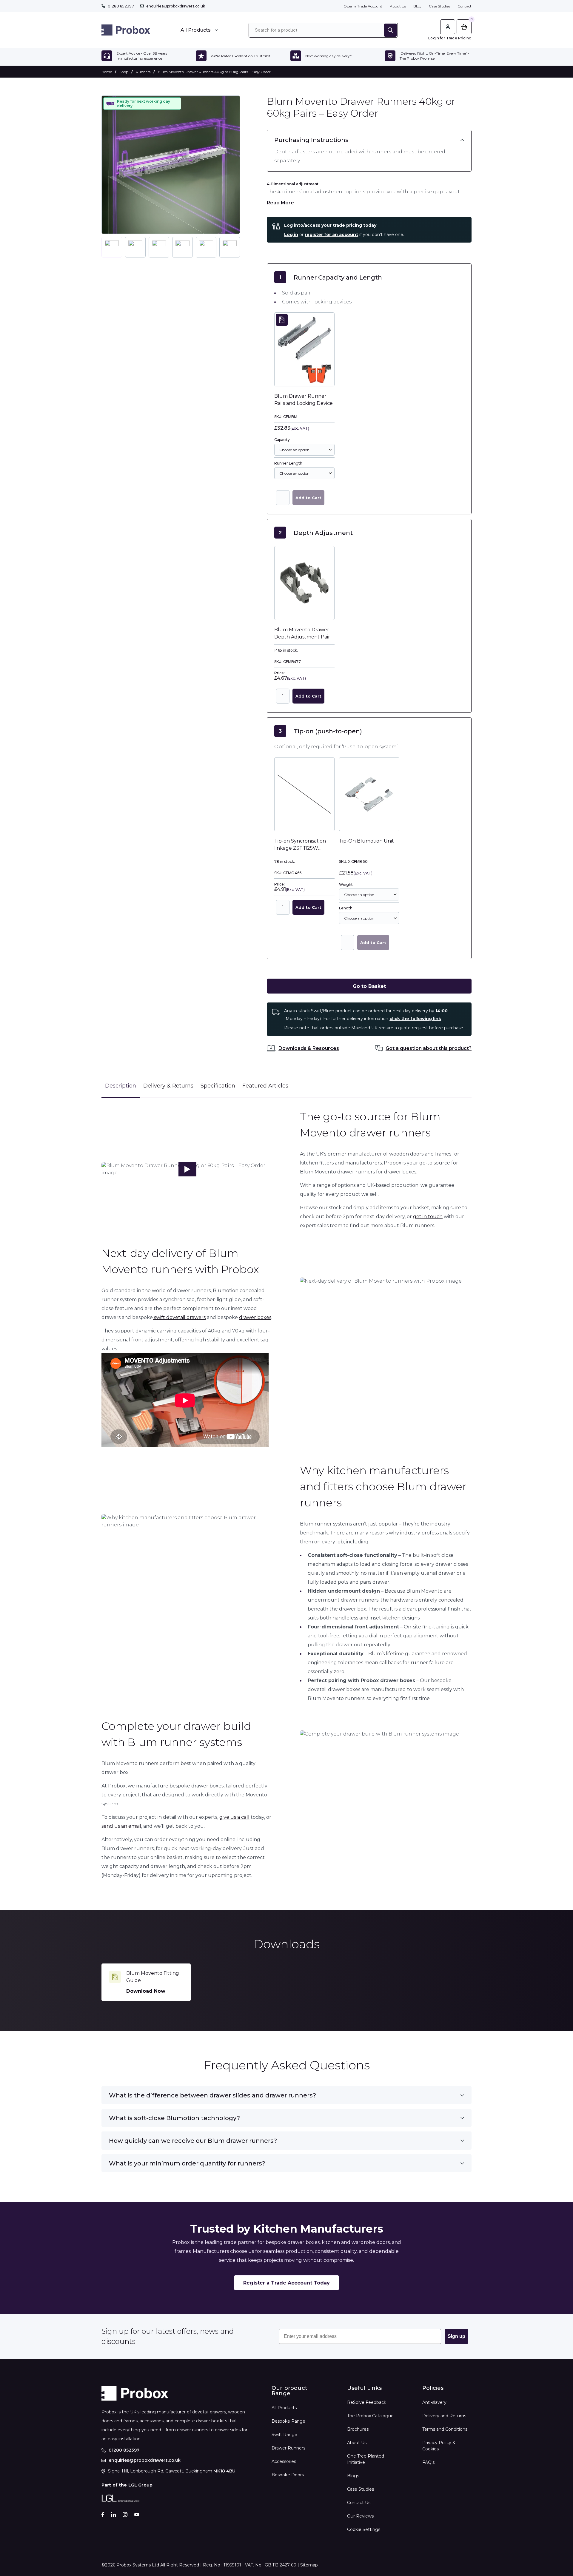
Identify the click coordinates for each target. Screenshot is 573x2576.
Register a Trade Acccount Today (286, 2283)
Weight (346, 884)
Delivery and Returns (444, 2416)
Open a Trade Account (363, 6)
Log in (291, 235)
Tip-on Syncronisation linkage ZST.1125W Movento (300, 845)
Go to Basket (369, 986)
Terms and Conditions (445, 2429)
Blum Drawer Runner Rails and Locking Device (304, 400)
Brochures (358, 2429)
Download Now (146, 1991)
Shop (124, 72)
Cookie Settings (364, 2529)
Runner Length (288, 463)
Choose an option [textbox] (294, 450)
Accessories (284, 2461)
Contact (465, 6)
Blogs (353, 2476)
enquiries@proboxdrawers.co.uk (176, 6)
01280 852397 (121, 6)
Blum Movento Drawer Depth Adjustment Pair (302, 633)
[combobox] (304, 450)
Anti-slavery (434, 2402)
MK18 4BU (224, 2471)
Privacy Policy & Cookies (439, 2446)
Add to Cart (308, 498)
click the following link (415, 1019)
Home (107, 72)
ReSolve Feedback (367, 2402)
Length (346, 908)
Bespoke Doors (288, 2475)
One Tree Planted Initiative (366, 2459)
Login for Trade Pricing (450, 38)
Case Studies (439, 6)
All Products (284, 2408)
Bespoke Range (288, 2421)
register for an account (331, 235)
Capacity (282, 440)
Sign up (456, 2336)
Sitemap (309, 2565)
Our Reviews (360, 2516)
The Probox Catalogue (370, 2416)
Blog (417, 6)
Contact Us (359, 2503)
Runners (143, 72)
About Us (398, 6)
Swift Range (284, 2435)
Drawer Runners (288, 2448)
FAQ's (428, 2462)
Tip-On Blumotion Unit (366, 841)
